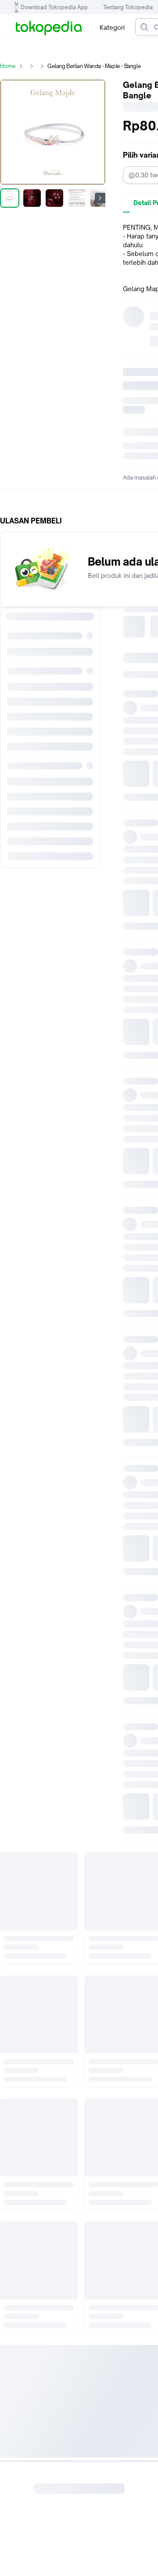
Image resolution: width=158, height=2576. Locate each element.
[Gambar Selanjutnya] (100, 198)
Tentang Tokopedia (128, 7)
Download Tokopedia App (54, 7)
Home (8, 66)
